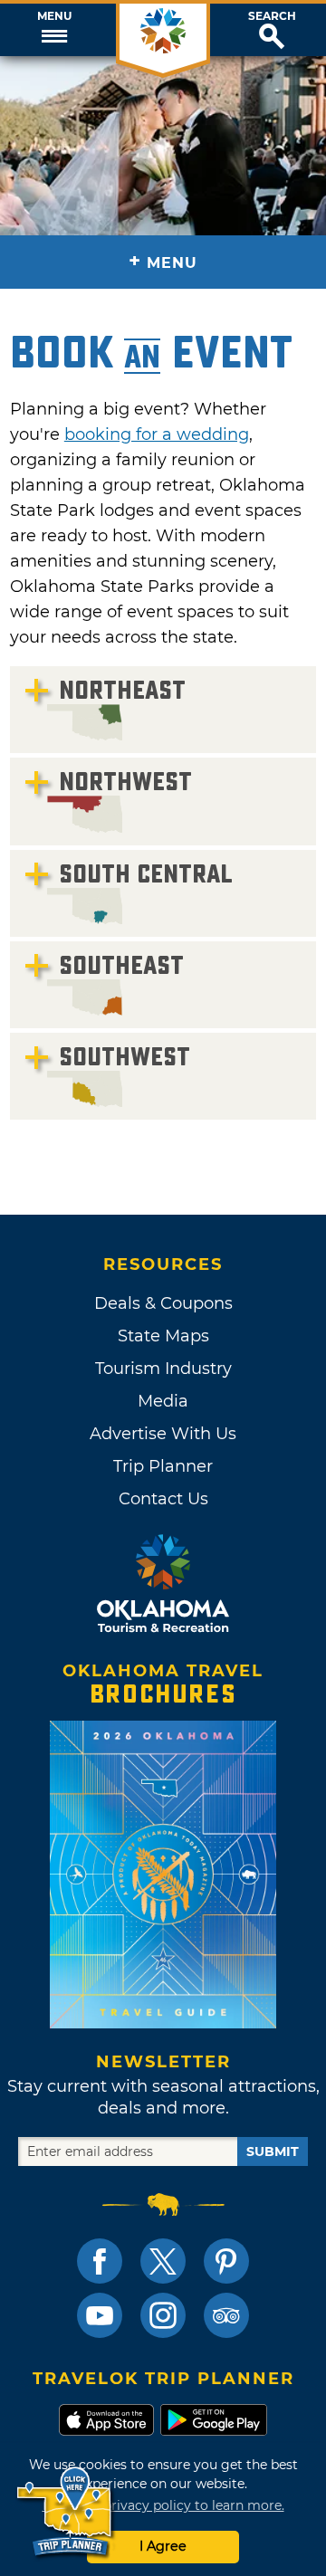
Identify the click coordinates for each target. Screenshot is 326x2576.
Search (272, 16)
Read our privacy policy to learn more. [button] (163, 2505)
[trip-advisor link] (226, 2315)
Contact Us (163, 1499)
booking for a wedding (157, 434)
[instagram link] (163, 2315)
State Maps (163, 1336)
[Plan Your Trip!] (66, 2512)
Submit (273, 2151)
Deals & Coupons (163, 1303)
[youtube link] (100, 2315)
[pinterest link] (226, 2261)
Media (163, 1401)
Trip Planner (163, 1466)
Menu (54, 16)
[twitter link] (163, 2261)
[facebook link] (100, 2261)
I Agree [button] (163, 2546)
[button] (54, 30)
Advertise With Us (163, 1434)
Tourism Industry (163, 1369)
